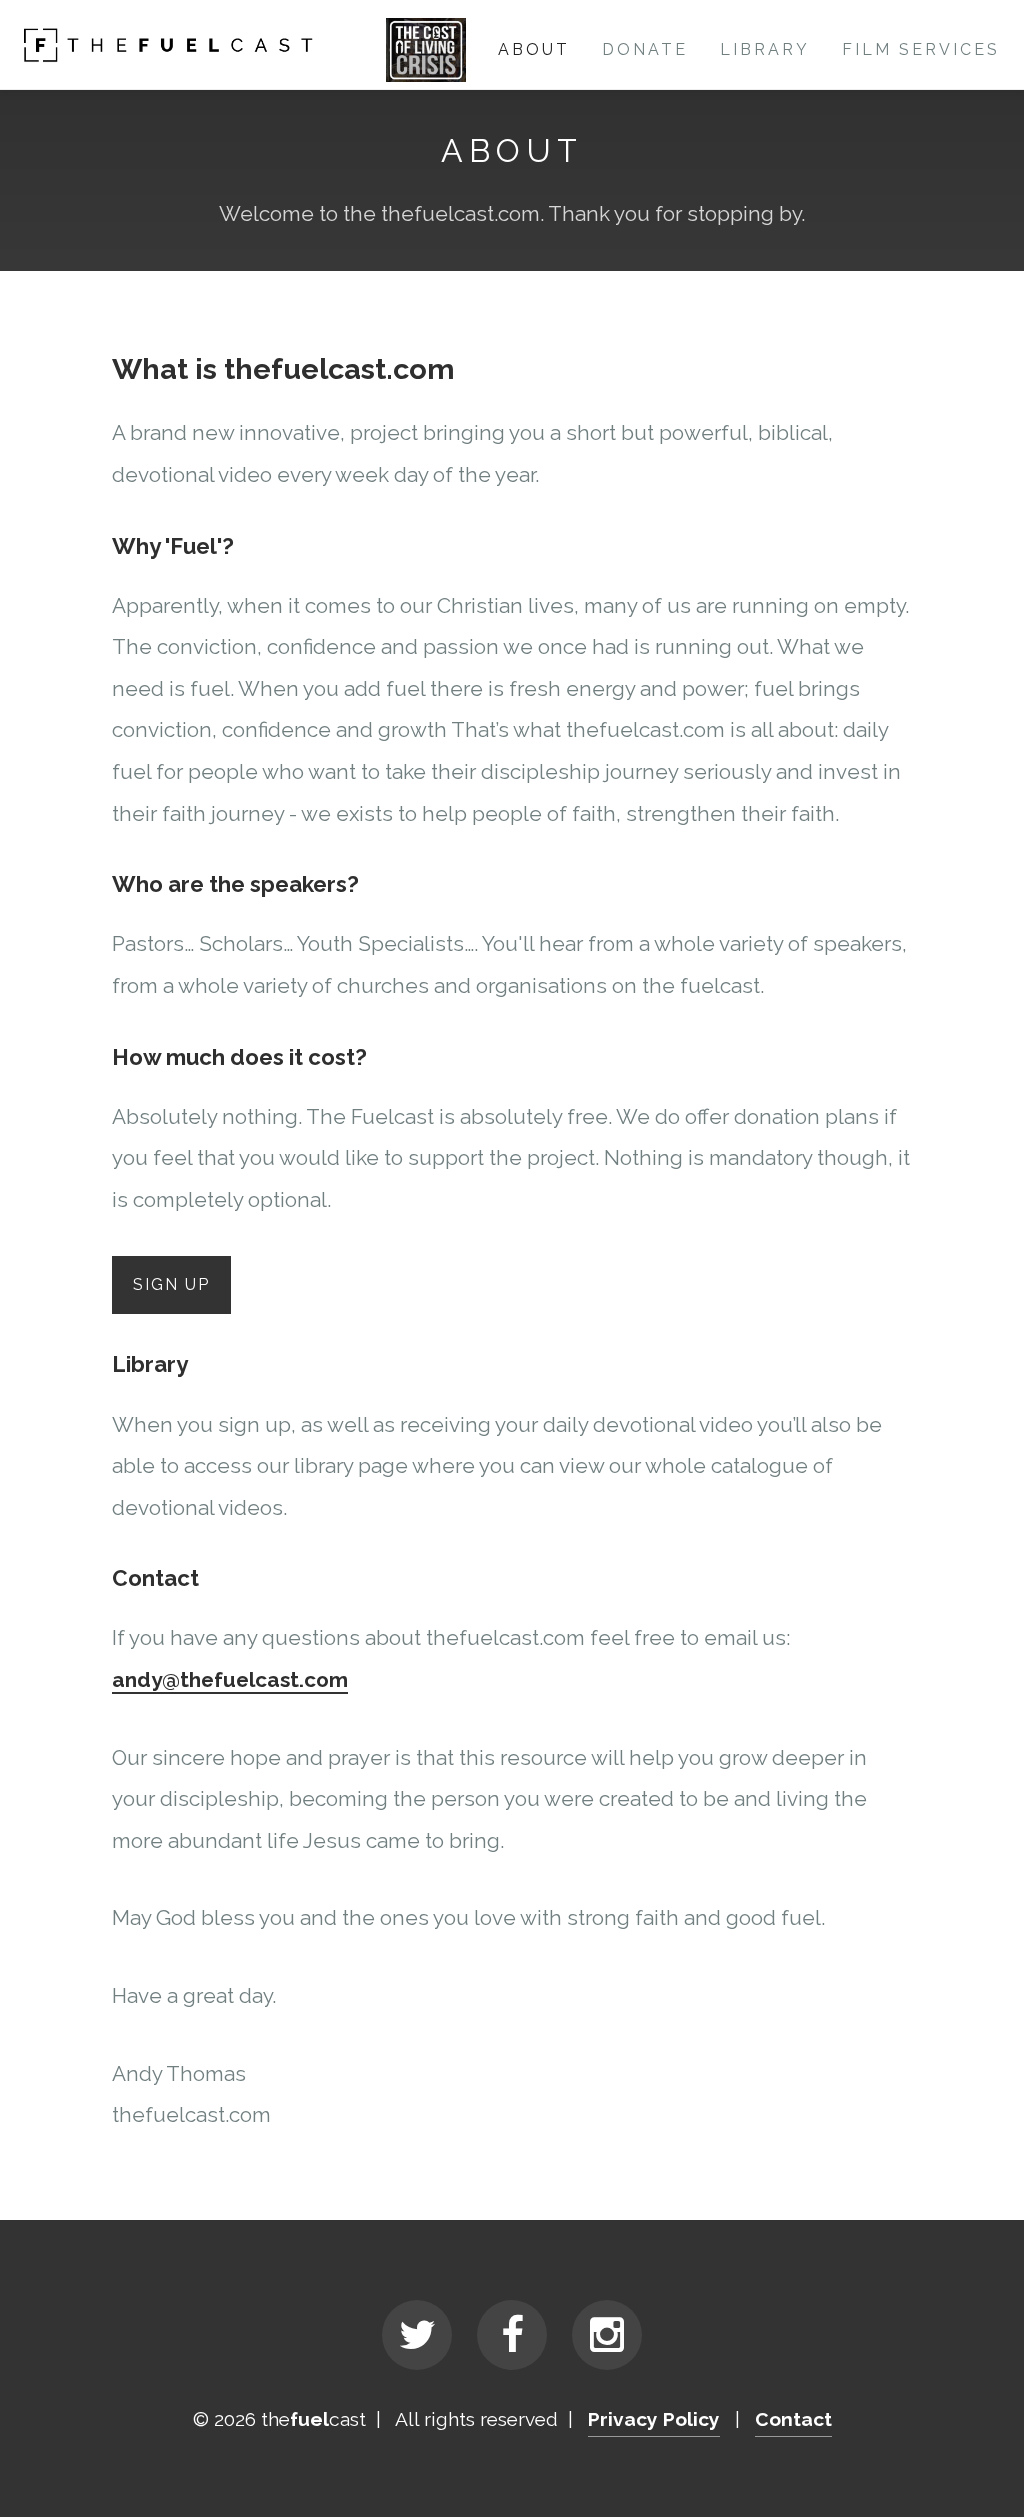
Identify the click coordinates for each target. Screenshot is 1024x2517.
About (534, 49)
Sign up (171, 1284)
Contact (793, 2419)
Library (765, 49)
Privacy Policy (654, 2419)
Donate (645, 49)
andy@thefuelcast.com (230, 1679)
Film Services (921, 49)
